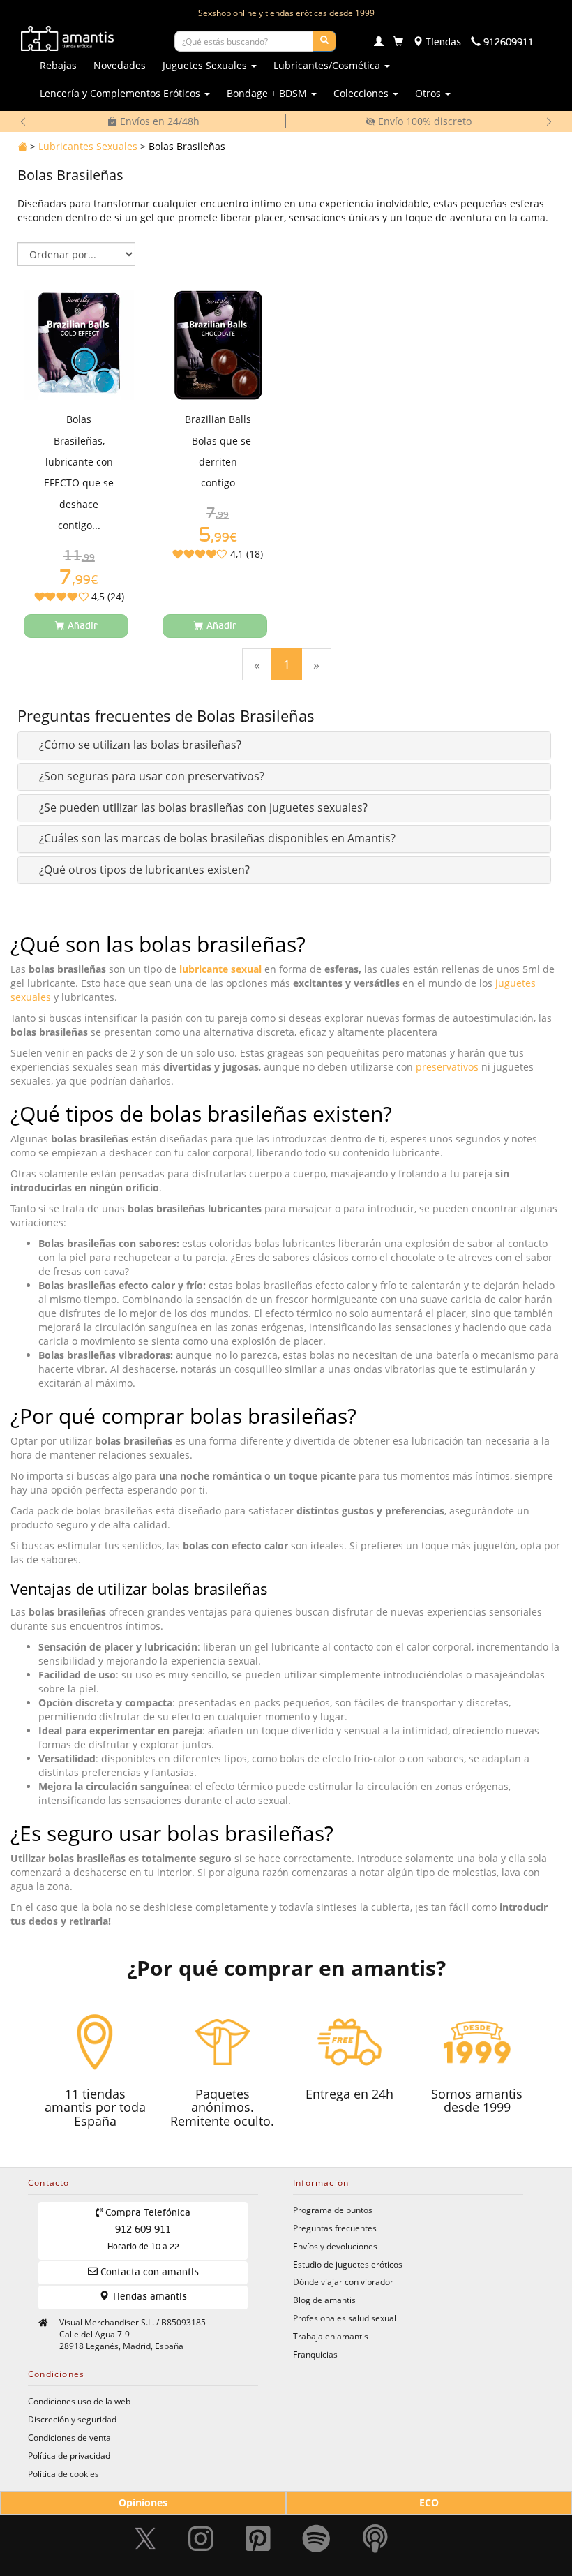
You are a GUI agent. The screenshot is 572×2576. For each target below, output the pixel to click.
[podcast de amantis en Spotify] (375, 2538)
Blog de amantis (324, 2300)
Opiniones (143, 2502)
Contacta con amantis (148, 2272)
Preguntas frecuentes (335, 2228)
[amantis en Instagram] (201, 2538)
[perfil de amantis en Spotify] (316, 2538)
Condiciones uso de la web (79, 2401)
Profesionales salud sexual (345, 2318)
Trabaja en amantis (331, 2336)
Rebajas (58, 65)
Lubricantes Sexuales (88, 146)
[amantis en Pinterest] (258, 2538)
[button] (140, 745)
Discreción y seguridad (72, 2419)
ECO (429, 2502)
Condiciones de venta (69, 2437)
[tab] (284, 745)
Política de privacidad (69, 2455)
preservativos (447, 1067)
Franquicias (315, 2354)
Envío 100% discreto (423, 121)
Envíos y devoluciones (335, 2246)
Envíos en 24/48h (158, 121)
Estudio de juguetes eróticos (348, 2264)
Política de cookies (63, 2473)
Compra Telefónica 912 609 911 (146, 2230)
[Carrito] (398, 43)
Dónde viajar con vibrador (343, 2281)
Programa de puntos (333, 2210)
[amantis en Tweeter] (147, 2538)
